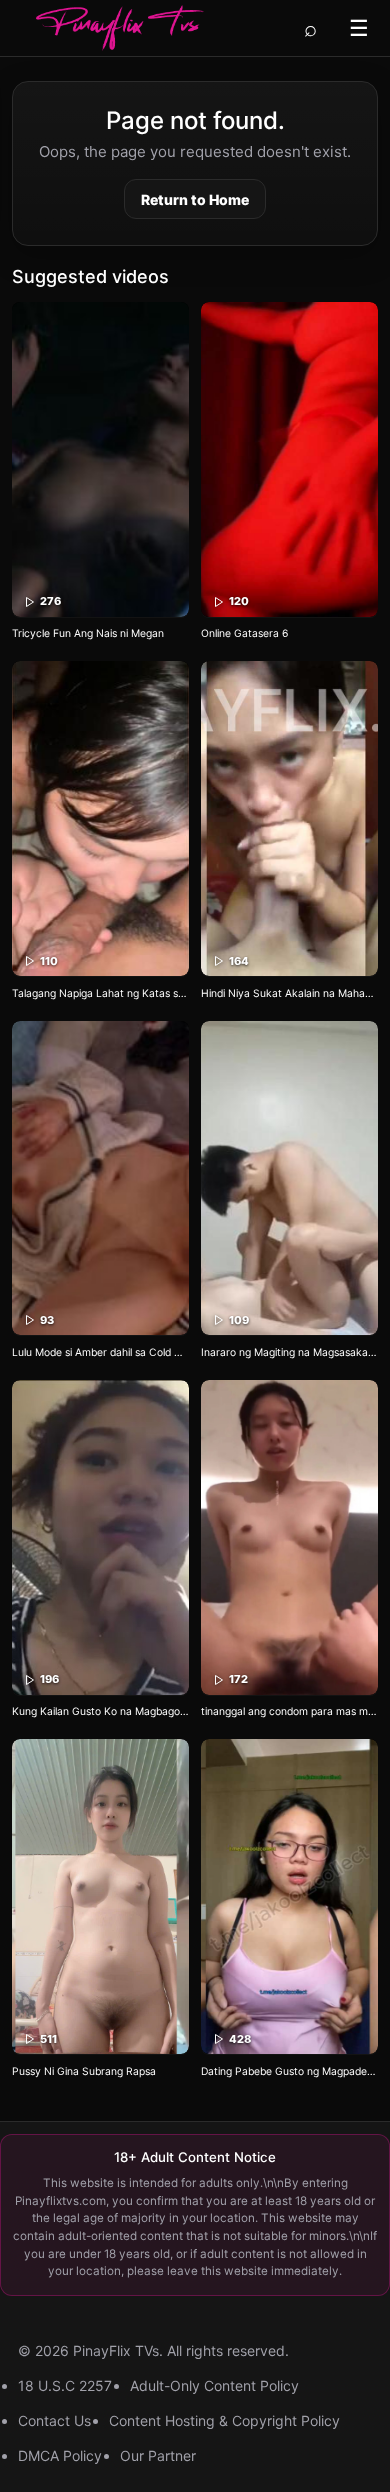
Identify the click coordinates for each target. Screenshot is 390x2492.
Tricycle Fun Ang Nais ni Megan (88, 633)
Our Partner (158, 2455)
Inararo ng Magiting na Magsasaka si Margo (289, 1352)
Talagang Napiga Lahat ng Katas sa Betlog (100, 993)
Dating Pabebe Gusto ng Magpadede (289, 2071)
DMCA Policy (60, 2455)
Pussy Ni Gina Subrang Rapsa (84, 2071)
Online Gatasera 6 (244, 633)
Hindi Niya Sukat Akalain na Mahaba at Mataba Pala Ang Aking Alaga (289, 993)
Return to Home (195, 199)
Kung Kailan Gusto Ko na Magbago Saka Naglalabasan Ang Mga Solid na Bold (100, 1711)
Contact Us (54, 2420)
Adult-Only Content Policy (214, 2385)
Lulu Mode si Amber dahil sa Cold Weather (100, 1352)
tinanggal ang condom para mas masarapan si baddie (289, 1711)
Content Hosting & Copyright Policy (224, 2420)
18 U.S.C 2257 (65, 2385)
